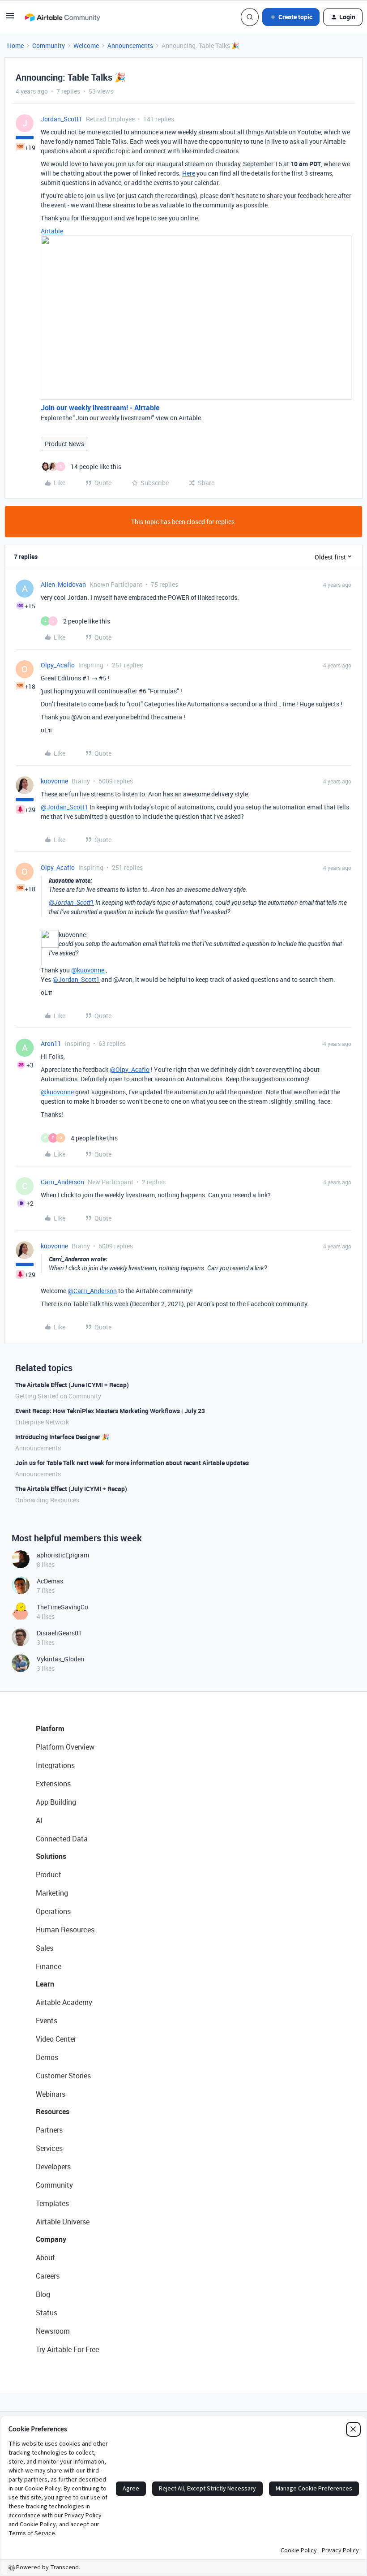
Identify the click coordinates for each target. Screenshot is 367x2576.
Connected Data (62, 1839)
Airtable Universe (63, 2222)
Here (189, 173)
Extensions (53, 1784)
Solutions (51, 1856)
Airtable (52, 231)
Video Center (56, 2039)
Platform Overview (65, 1747)
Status (47, 2313)
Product (49, 1875)
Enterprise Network (42, 1422)
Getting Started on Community (58, 1396)
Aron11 (51, 1043)
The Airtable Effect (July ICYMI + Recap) (71, 1489)
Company (51, 2239)
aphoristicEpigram (63, 1555)
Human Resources (65, 1930)
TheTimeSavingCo (62, 1607)
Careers (48, 2276)
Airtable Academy (64, 2002)
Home (15, 45)
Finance (49, 1966)
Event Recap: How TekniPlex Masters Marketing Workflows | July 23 (110, 1411)
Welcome (86, 45)
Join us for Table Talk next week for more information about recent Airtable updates (132, 1463)
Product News (64, 444)
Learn (45, 1984)
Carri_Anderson (62, 1182)
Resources (53, 2112)
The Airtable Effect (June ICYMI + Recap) (72, 1385)
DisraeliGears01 (59, 1633)
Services (49, 2148)
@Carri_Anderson (92, 1291)
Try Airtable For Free (67, 2349)
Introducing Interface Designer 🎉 (62, 1437)
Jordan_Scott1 (62, 119)
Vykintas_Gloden (60, 1659)
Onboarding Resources (47, 1500)
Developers (53, 2167)
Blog (43, 2294)
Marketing (52, 1893)
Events (47, 2021)
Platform (50, 1729)
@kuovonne (88, 970)
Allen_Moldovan (63, 584)
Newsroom (53, 2331)
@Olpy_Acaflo (130, 1069)
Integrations (55, 1765)
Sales (45, 1948)
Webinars (51, 2094)
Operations (53, 1911)
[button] (10, 19)
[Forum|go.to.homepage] (62, 17)
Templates (52, 2203)
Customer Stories (63, 2076)
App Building (56, 1802)
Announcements (130, 45)
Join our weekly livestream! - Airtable (100, 408)
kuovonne (54, 781)
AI (39, 1820)
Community (49, 45)
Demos (47, 2057)
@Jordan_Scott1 (64, 807)
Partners (49, 2130)
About (45, 2258)
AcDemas (50, 1581)
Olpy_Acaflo (58, 665)
